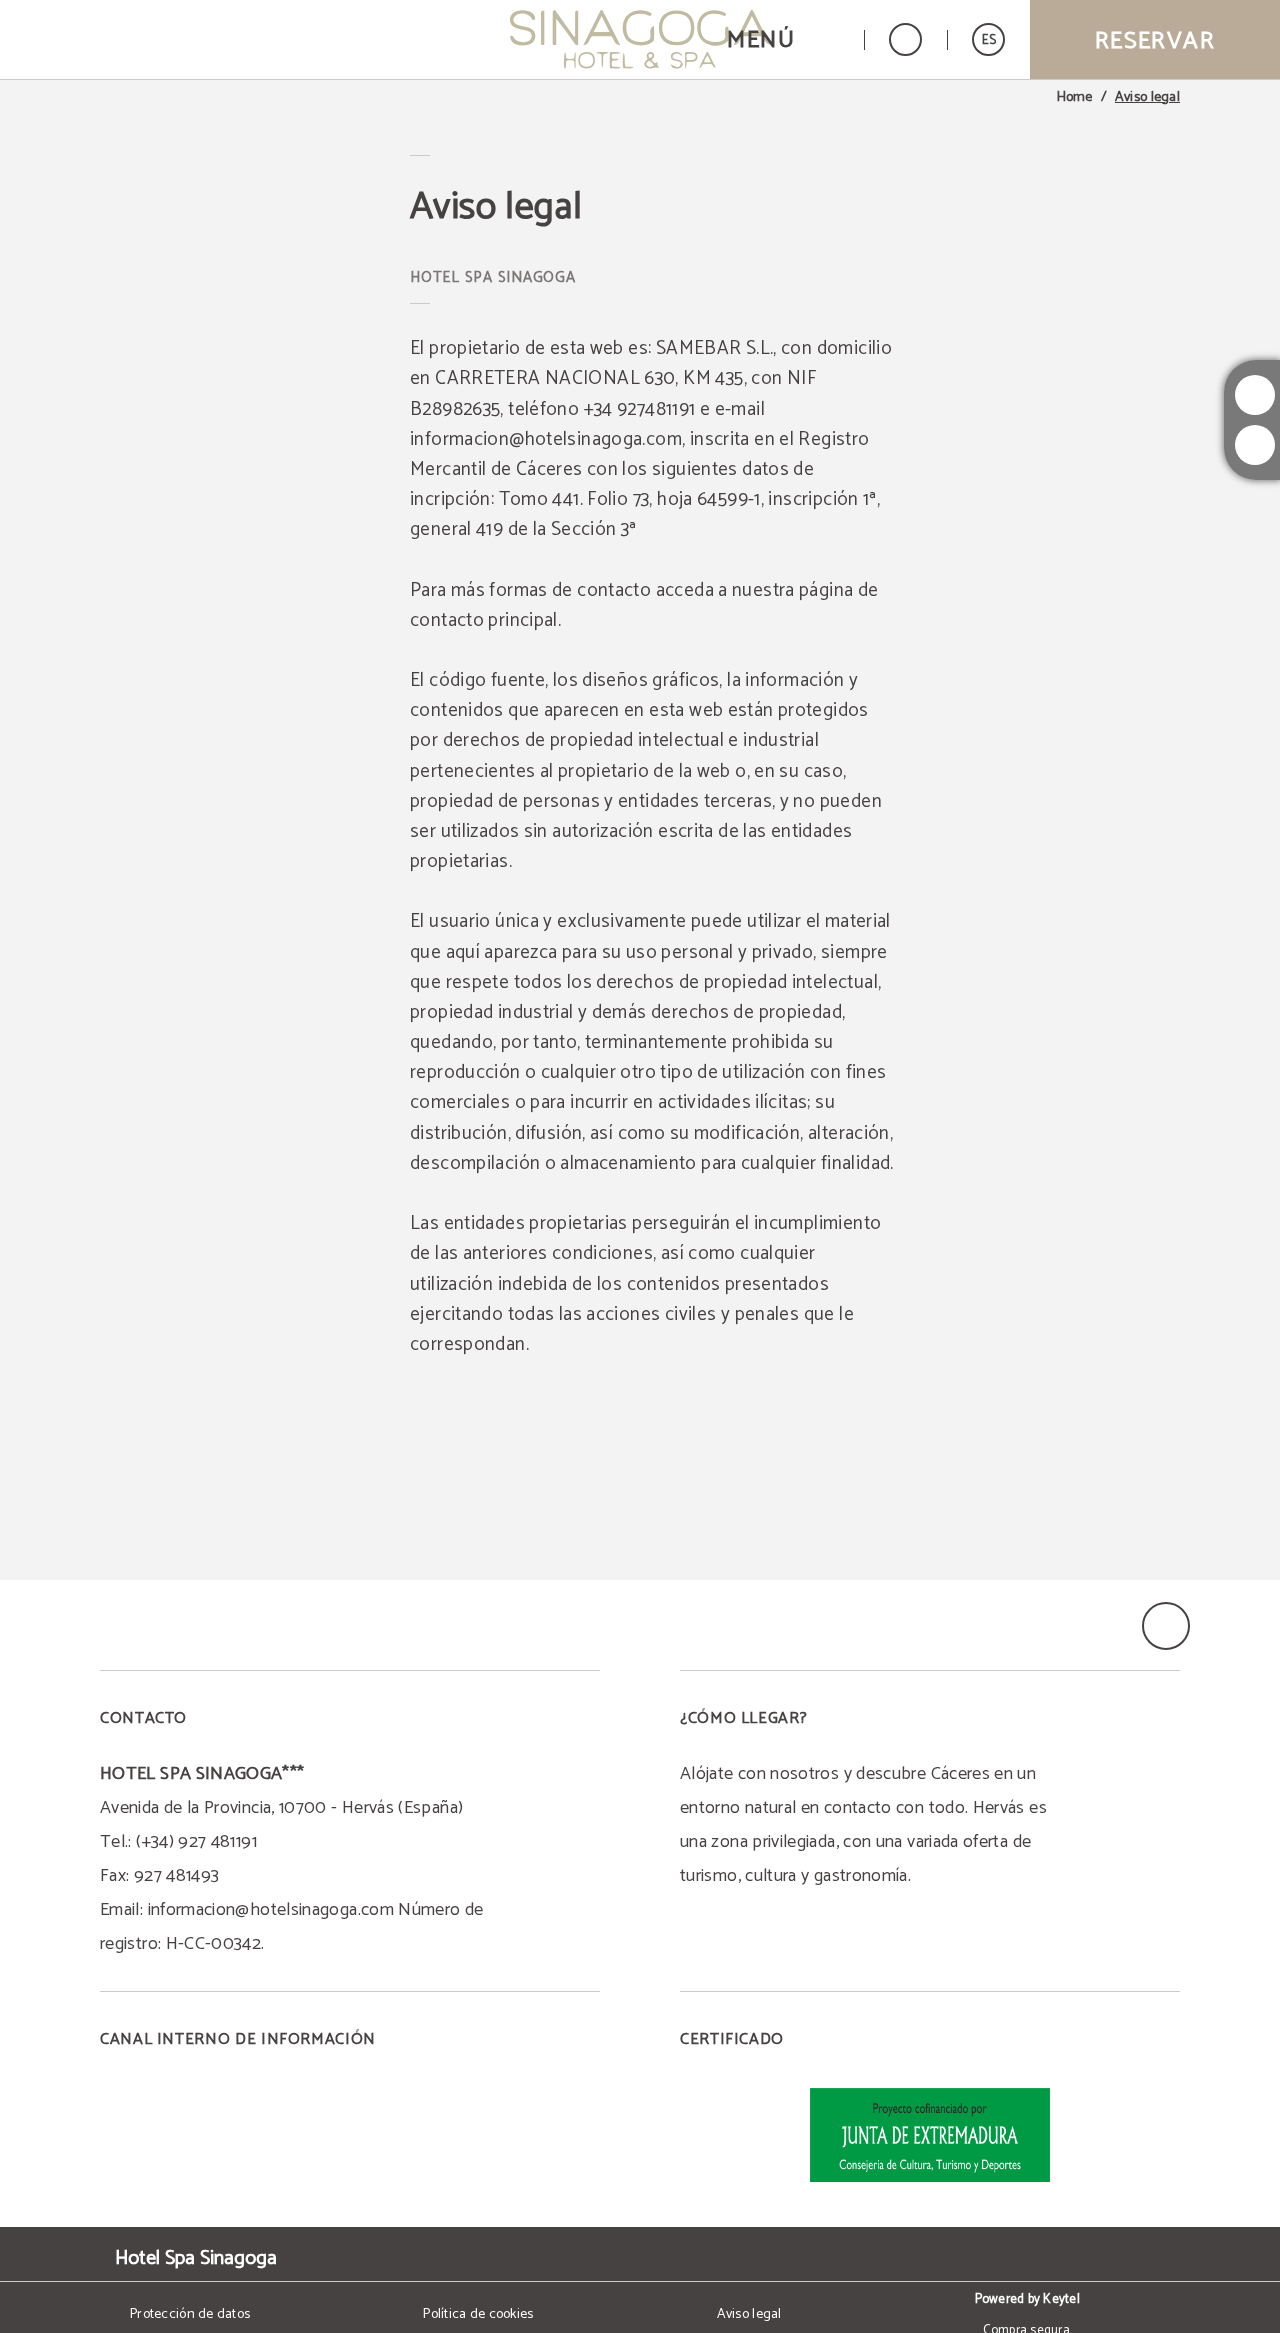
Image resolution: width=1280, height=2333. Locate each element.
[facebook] (1255, 445)
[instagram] (1255, 395)
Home (1075, 98)
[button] (783, 39)
